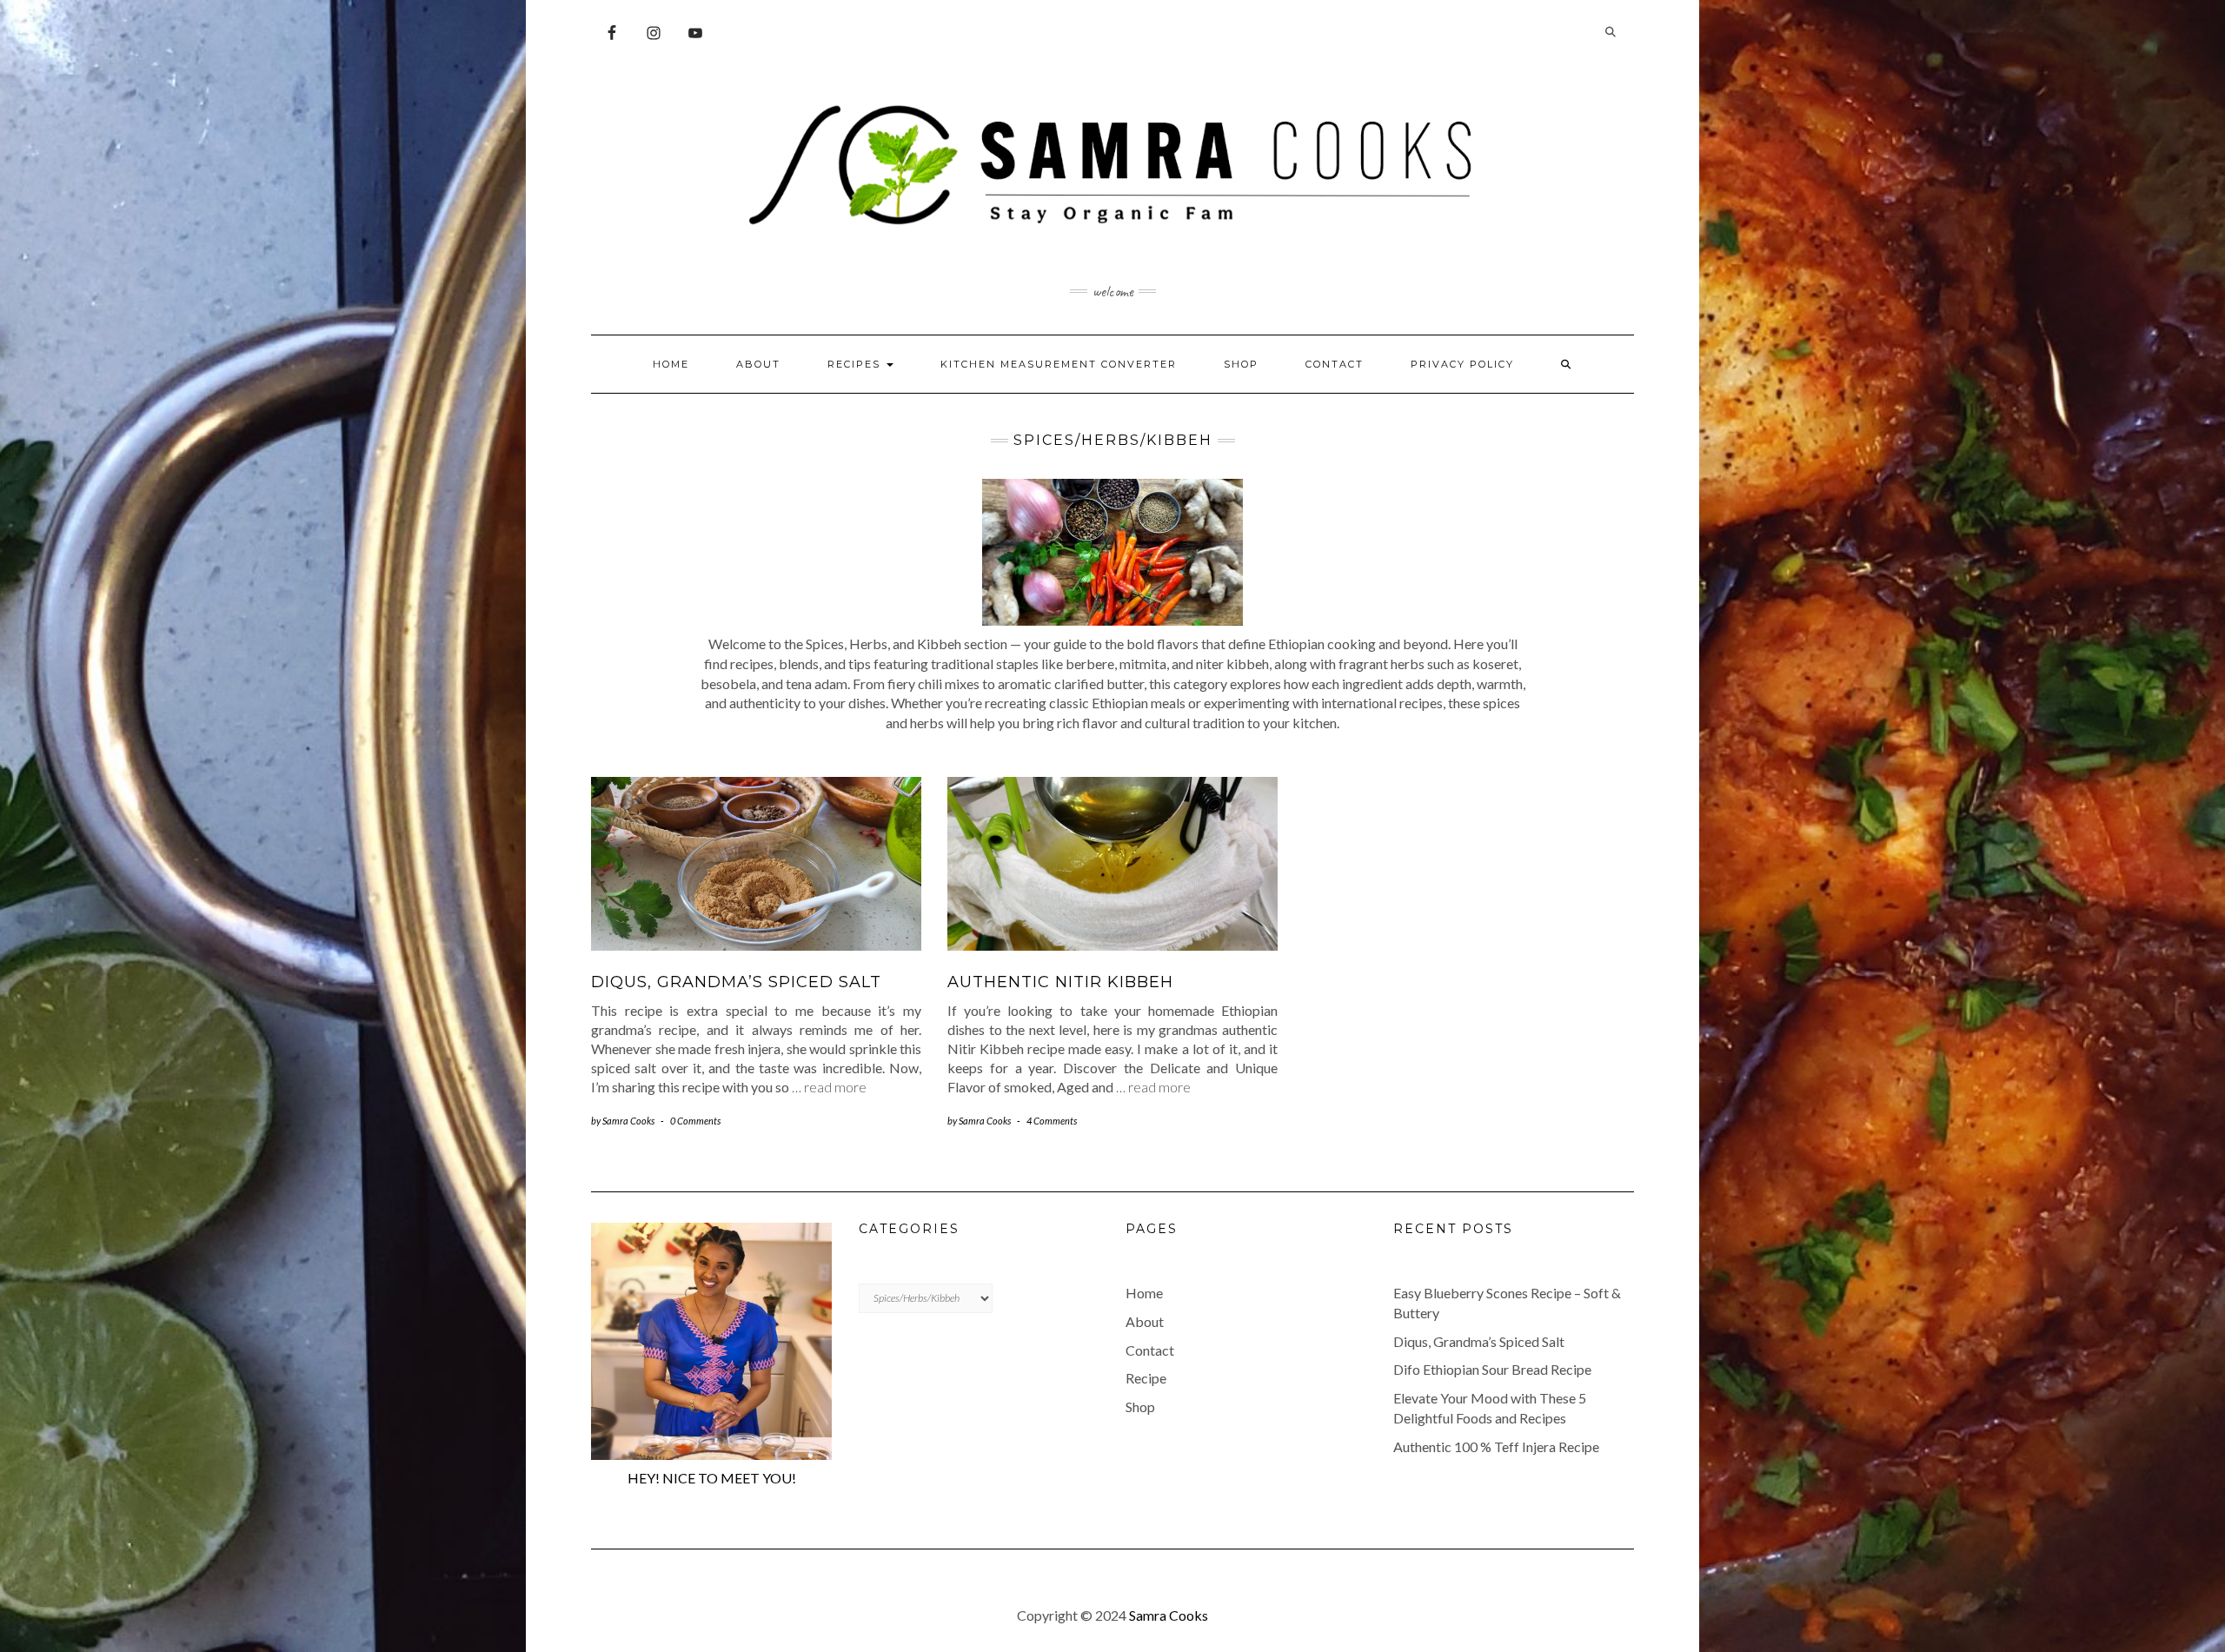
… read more (829, 1087)
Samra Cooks (1169, 1615)
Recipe (1146, 1378)
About (758, 364)
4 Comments (1052, 1121)
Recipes (856, 364)
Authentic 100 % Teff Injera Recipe (1496, 1446)
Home (671, 364)
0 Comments (695, 1121)
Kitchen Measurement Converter (1059, 364)
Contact (1335, 364)
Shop (1241, 364)
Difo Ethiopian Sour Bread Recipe (1492, 1369)
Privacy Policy (1462, 364)
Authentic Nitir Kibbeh (1060, 982)
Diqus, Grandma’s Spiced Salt (736, 982)
